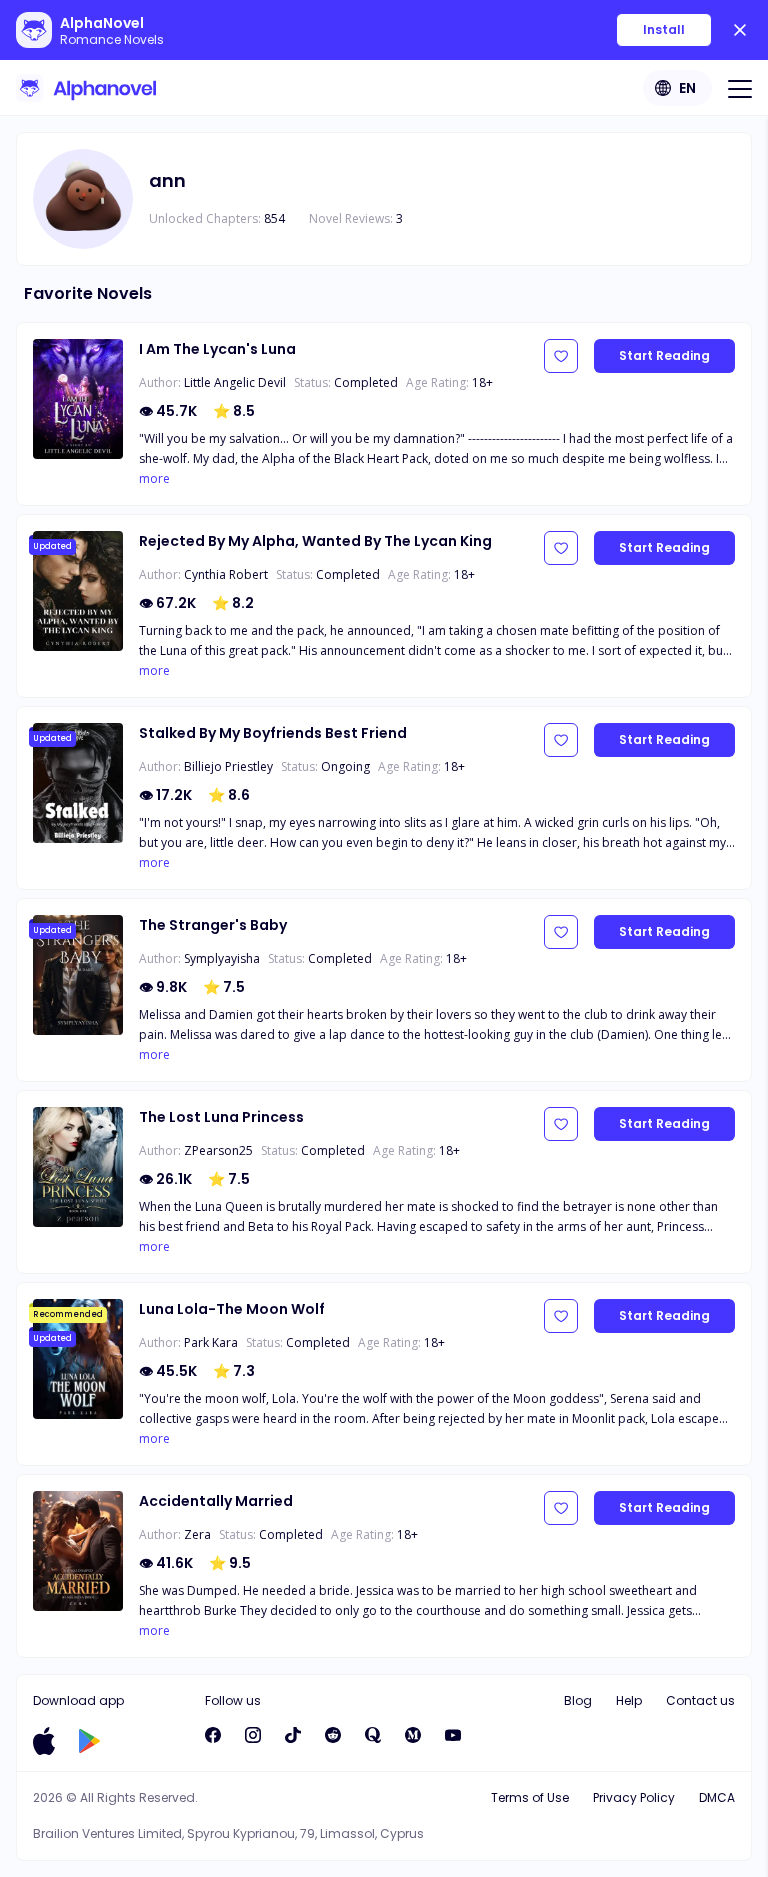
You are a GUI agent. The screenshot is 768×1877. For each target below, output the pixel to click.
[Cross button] (740, 30)
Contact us (700, 1700)
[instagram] (253, 1735)
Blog (578, 1700)
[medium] (413, 1735)
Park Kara (211, 1342)
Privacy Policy (634, 1797)
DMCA (717, 1797)
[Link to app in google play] (89, 1741)
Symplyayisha (222, 958)
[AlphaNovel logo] (86, 88)
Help (629, 1700)
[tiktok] (293, 1735)
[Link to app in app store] (44, 1741)
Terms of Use (530, 1797)
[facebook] (213, 1735)
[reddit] (333, 1735)
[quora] (373, 1735)
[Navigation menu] (740, 88)
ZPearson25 (218, 1150)
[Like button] (561, 356)
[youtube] (453, 1735)
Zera (197, 1534)
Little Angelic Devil (235, 382)
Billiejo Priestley (228, 766)
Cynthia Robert (226, 574)
